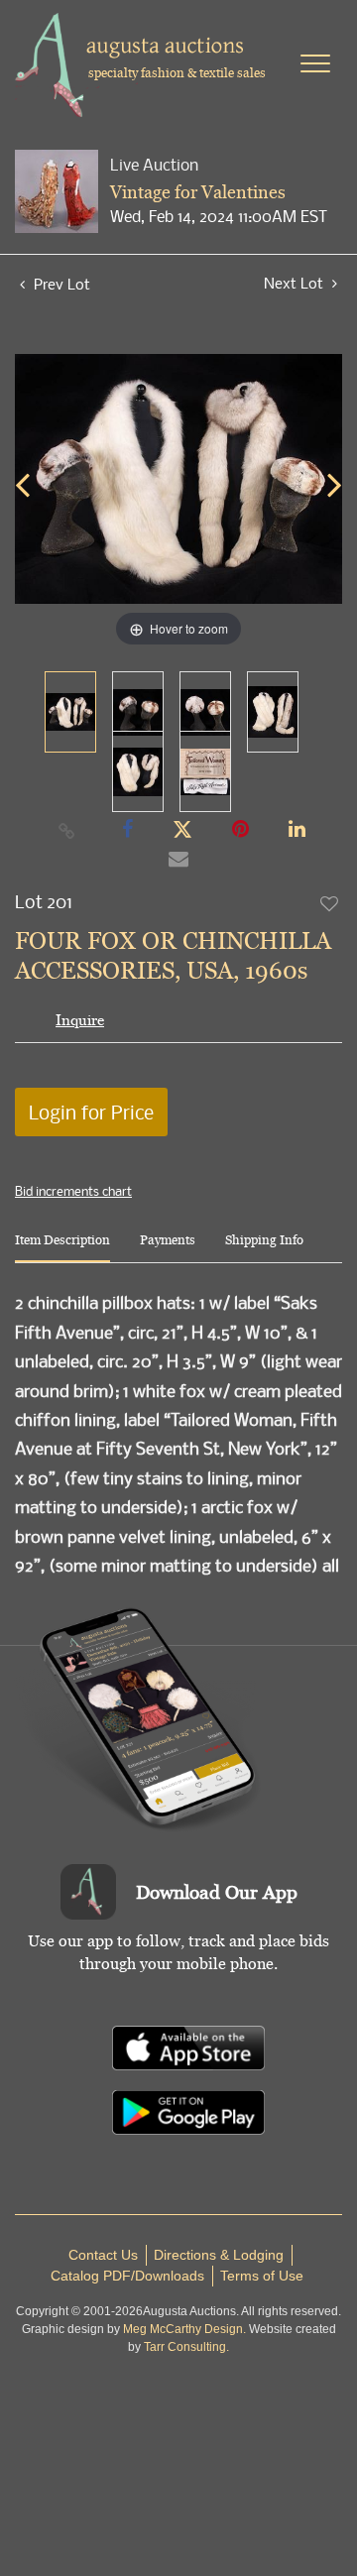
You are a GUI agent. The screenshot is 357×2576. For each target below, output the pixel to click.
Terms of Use (262, 2276)
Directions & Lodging (219, 2255)
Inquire (80, 1020)
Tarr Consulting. (186, 2347)
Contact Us (103, 2255)
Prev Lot (60, 284)
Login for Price (91, 1112)
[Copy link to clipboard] (67, 830)
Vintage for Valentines (198, 192)
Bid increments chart (73, 1191)
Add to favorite (330, 903)
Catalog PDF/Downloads (127, 2276)
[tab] (62, 1248)
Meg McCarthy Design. (184, 2329)
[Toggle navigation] (315, 63)
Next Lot (296, 283)
